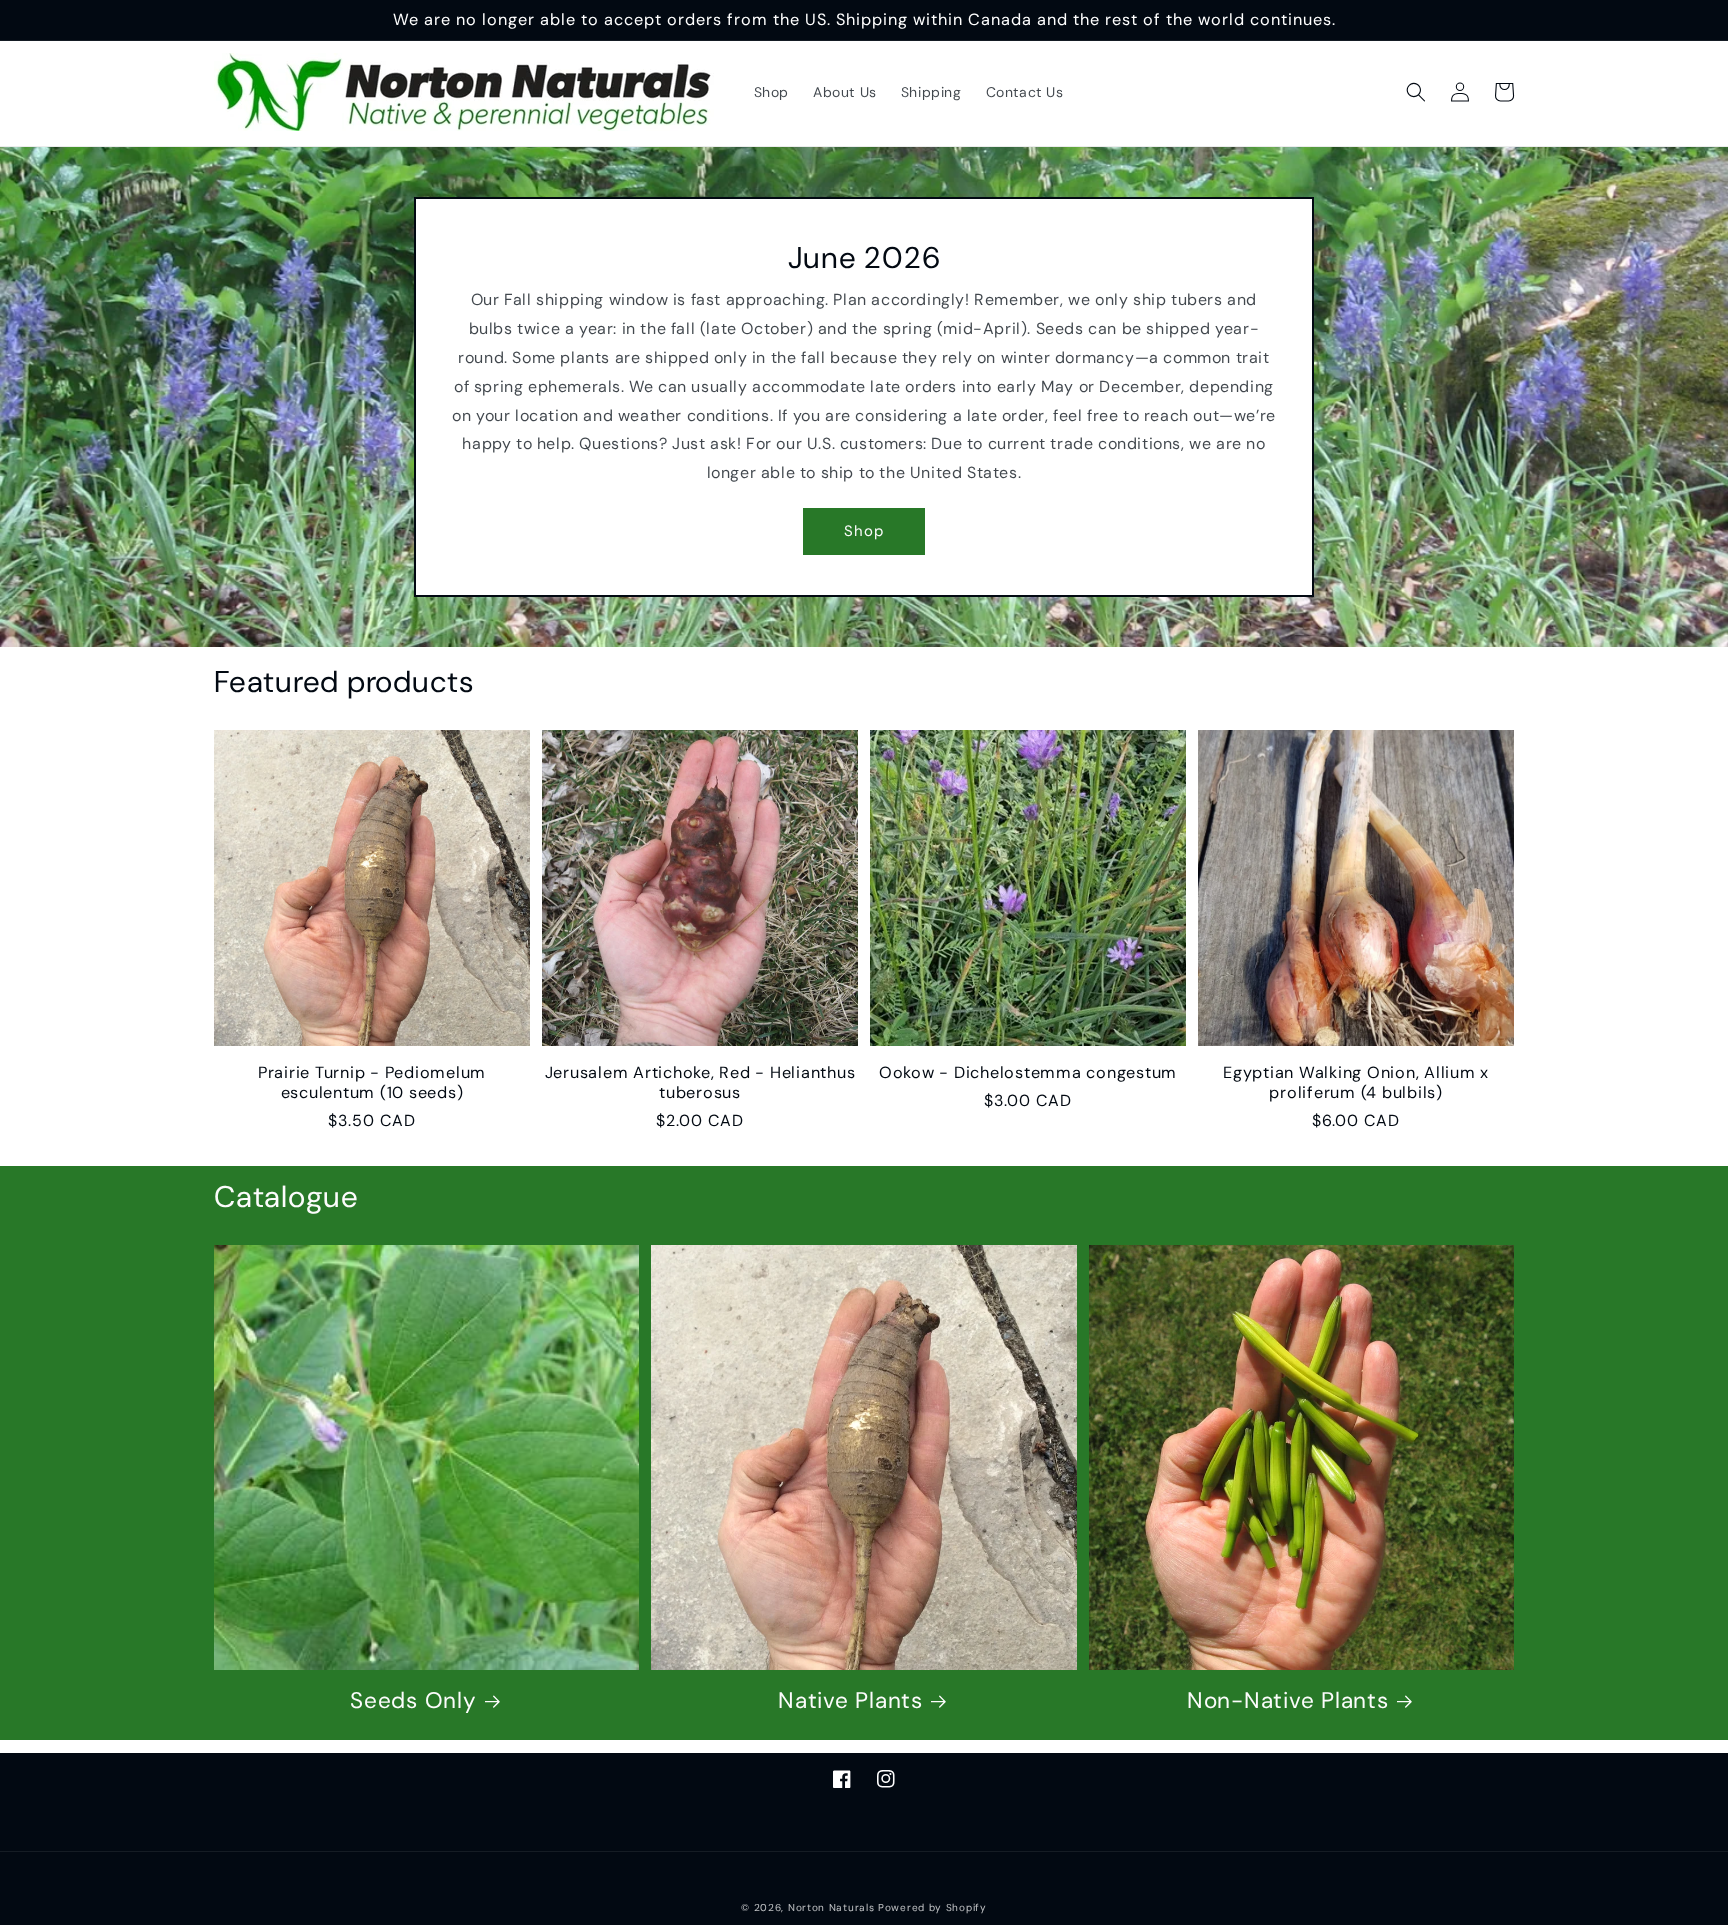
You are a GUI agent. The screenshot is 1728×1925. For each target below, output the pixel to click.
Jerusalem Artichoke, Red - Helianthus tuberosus (700, 1083)
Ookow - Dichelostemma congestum (1028, 1073)
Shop (864, 531)
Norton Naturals (831, 1907)
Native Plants (850, 1701)
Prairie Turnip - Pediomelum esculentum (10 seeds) (372, 1083)
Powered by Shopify (932, 1907)
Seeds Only (413, 1701)
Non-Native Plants (1288, 1701)
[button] (1416, 92)
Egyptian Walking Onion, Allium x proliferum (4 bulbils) (1356, 1083)
